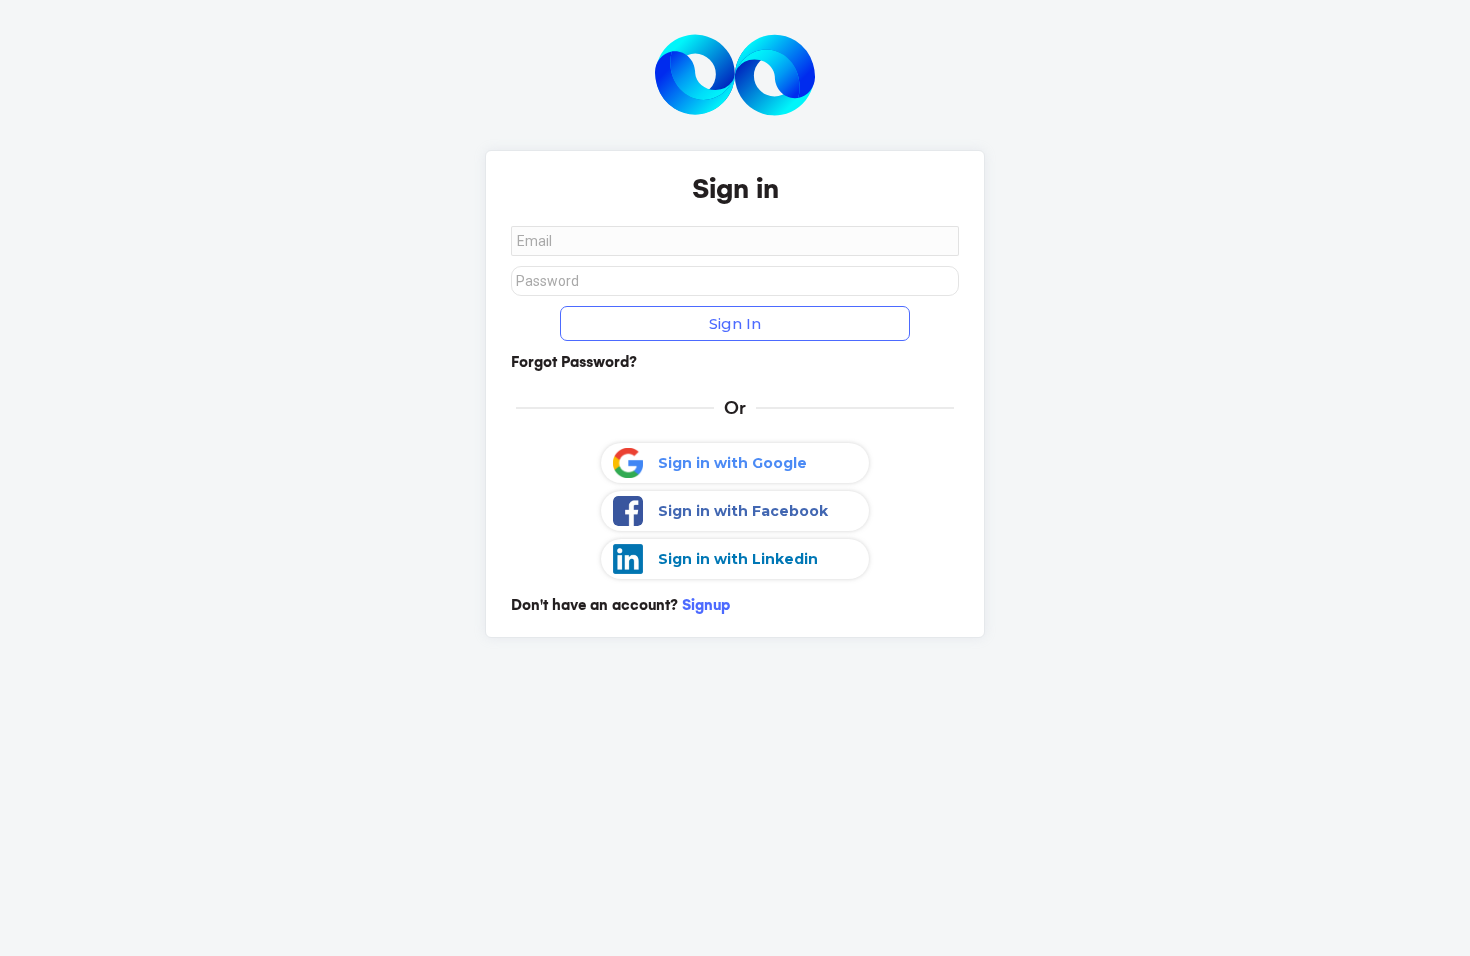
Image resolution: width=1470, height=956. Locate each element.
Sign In (735, 323)
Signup (706, 605)
